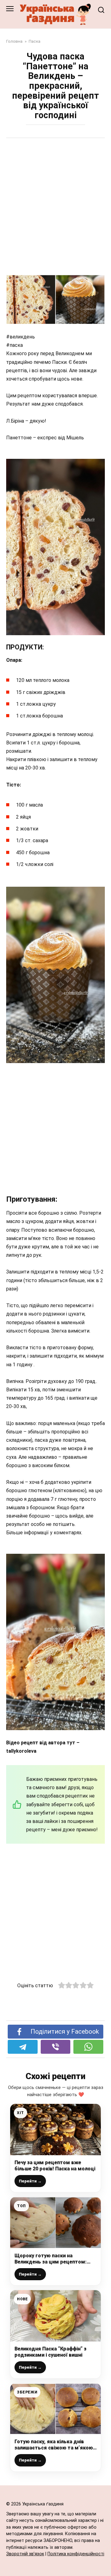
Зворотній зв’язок (25, 2554)
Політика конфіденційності (76, 2554)
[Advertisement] (55, 203)
